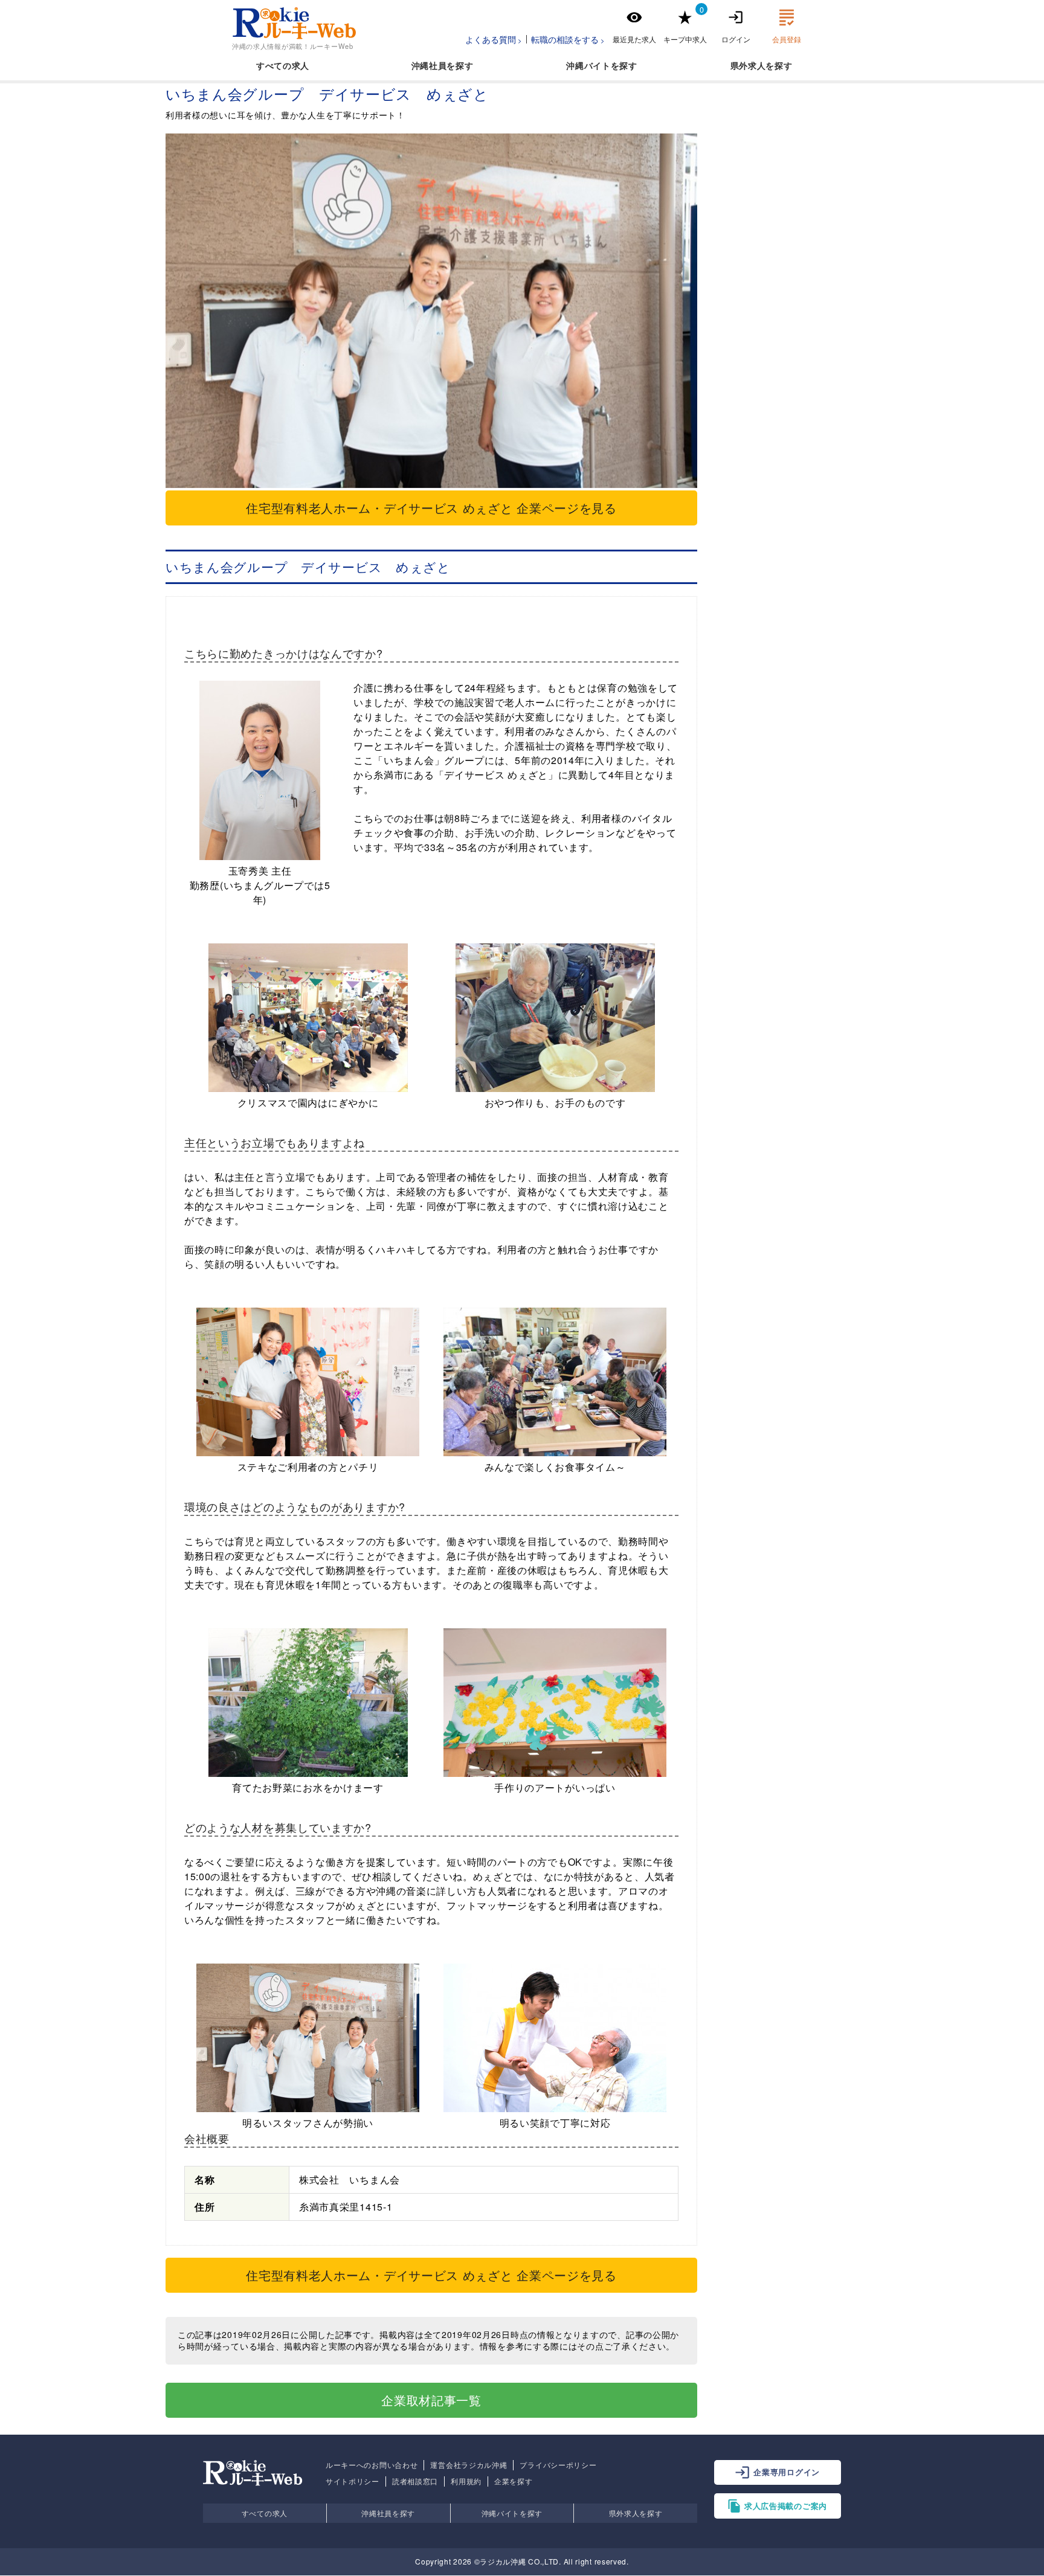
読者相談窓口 (415, 2481)
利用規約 (466, 2481)
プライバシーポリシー (558, 2465)
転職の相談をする (565, 39)
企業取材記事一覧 (431, 2400)
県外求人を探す (636, 2513)
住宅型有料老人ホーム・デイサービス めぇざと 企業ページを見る (431, 508)
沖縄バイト (588, 65)
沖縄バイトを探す (512, 2513)
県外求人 (748, 65)
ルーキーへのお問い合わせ (372, 2465)
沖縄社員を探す (388, 2513)
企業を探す (514, 2481)
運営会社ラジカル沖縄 (469, 2465)
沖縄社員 (429, 65)
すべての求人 (283, 65)
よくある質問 (491, 39)
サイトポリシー (353, 2481)
